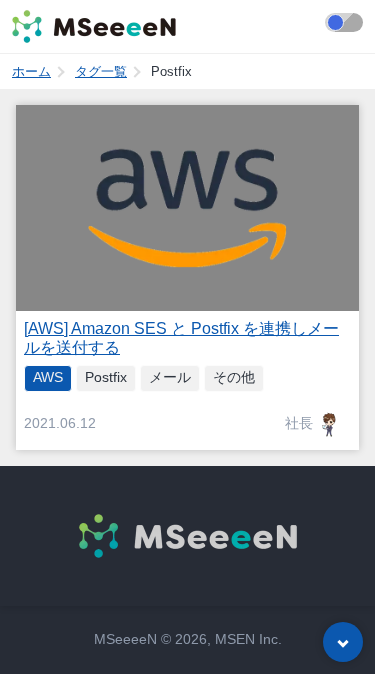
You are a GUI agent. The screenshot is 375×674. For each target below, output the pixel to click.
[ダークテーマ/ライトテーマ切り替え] (344, 22)
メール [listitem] (170, 377)
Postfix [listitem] (106, 377)
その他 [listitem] (234, 377)
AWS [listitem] (48, 377)
